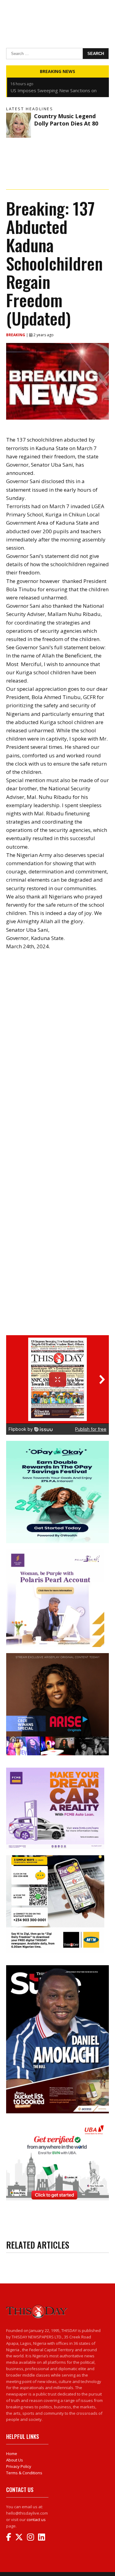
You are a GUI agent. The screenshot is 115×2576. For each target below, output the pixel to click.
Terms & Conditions (24, 2473)
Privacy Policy (19, 2466)
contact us (36, 2520)
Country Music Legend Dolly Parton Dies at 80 (66, 120)
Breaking (16, 335)
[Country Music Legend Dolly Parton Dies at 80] (19, 125)
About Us (15, 2460)
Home (12, 2454)
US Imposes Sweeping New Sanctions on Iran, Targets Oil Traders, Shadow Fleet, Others (54, 83)
